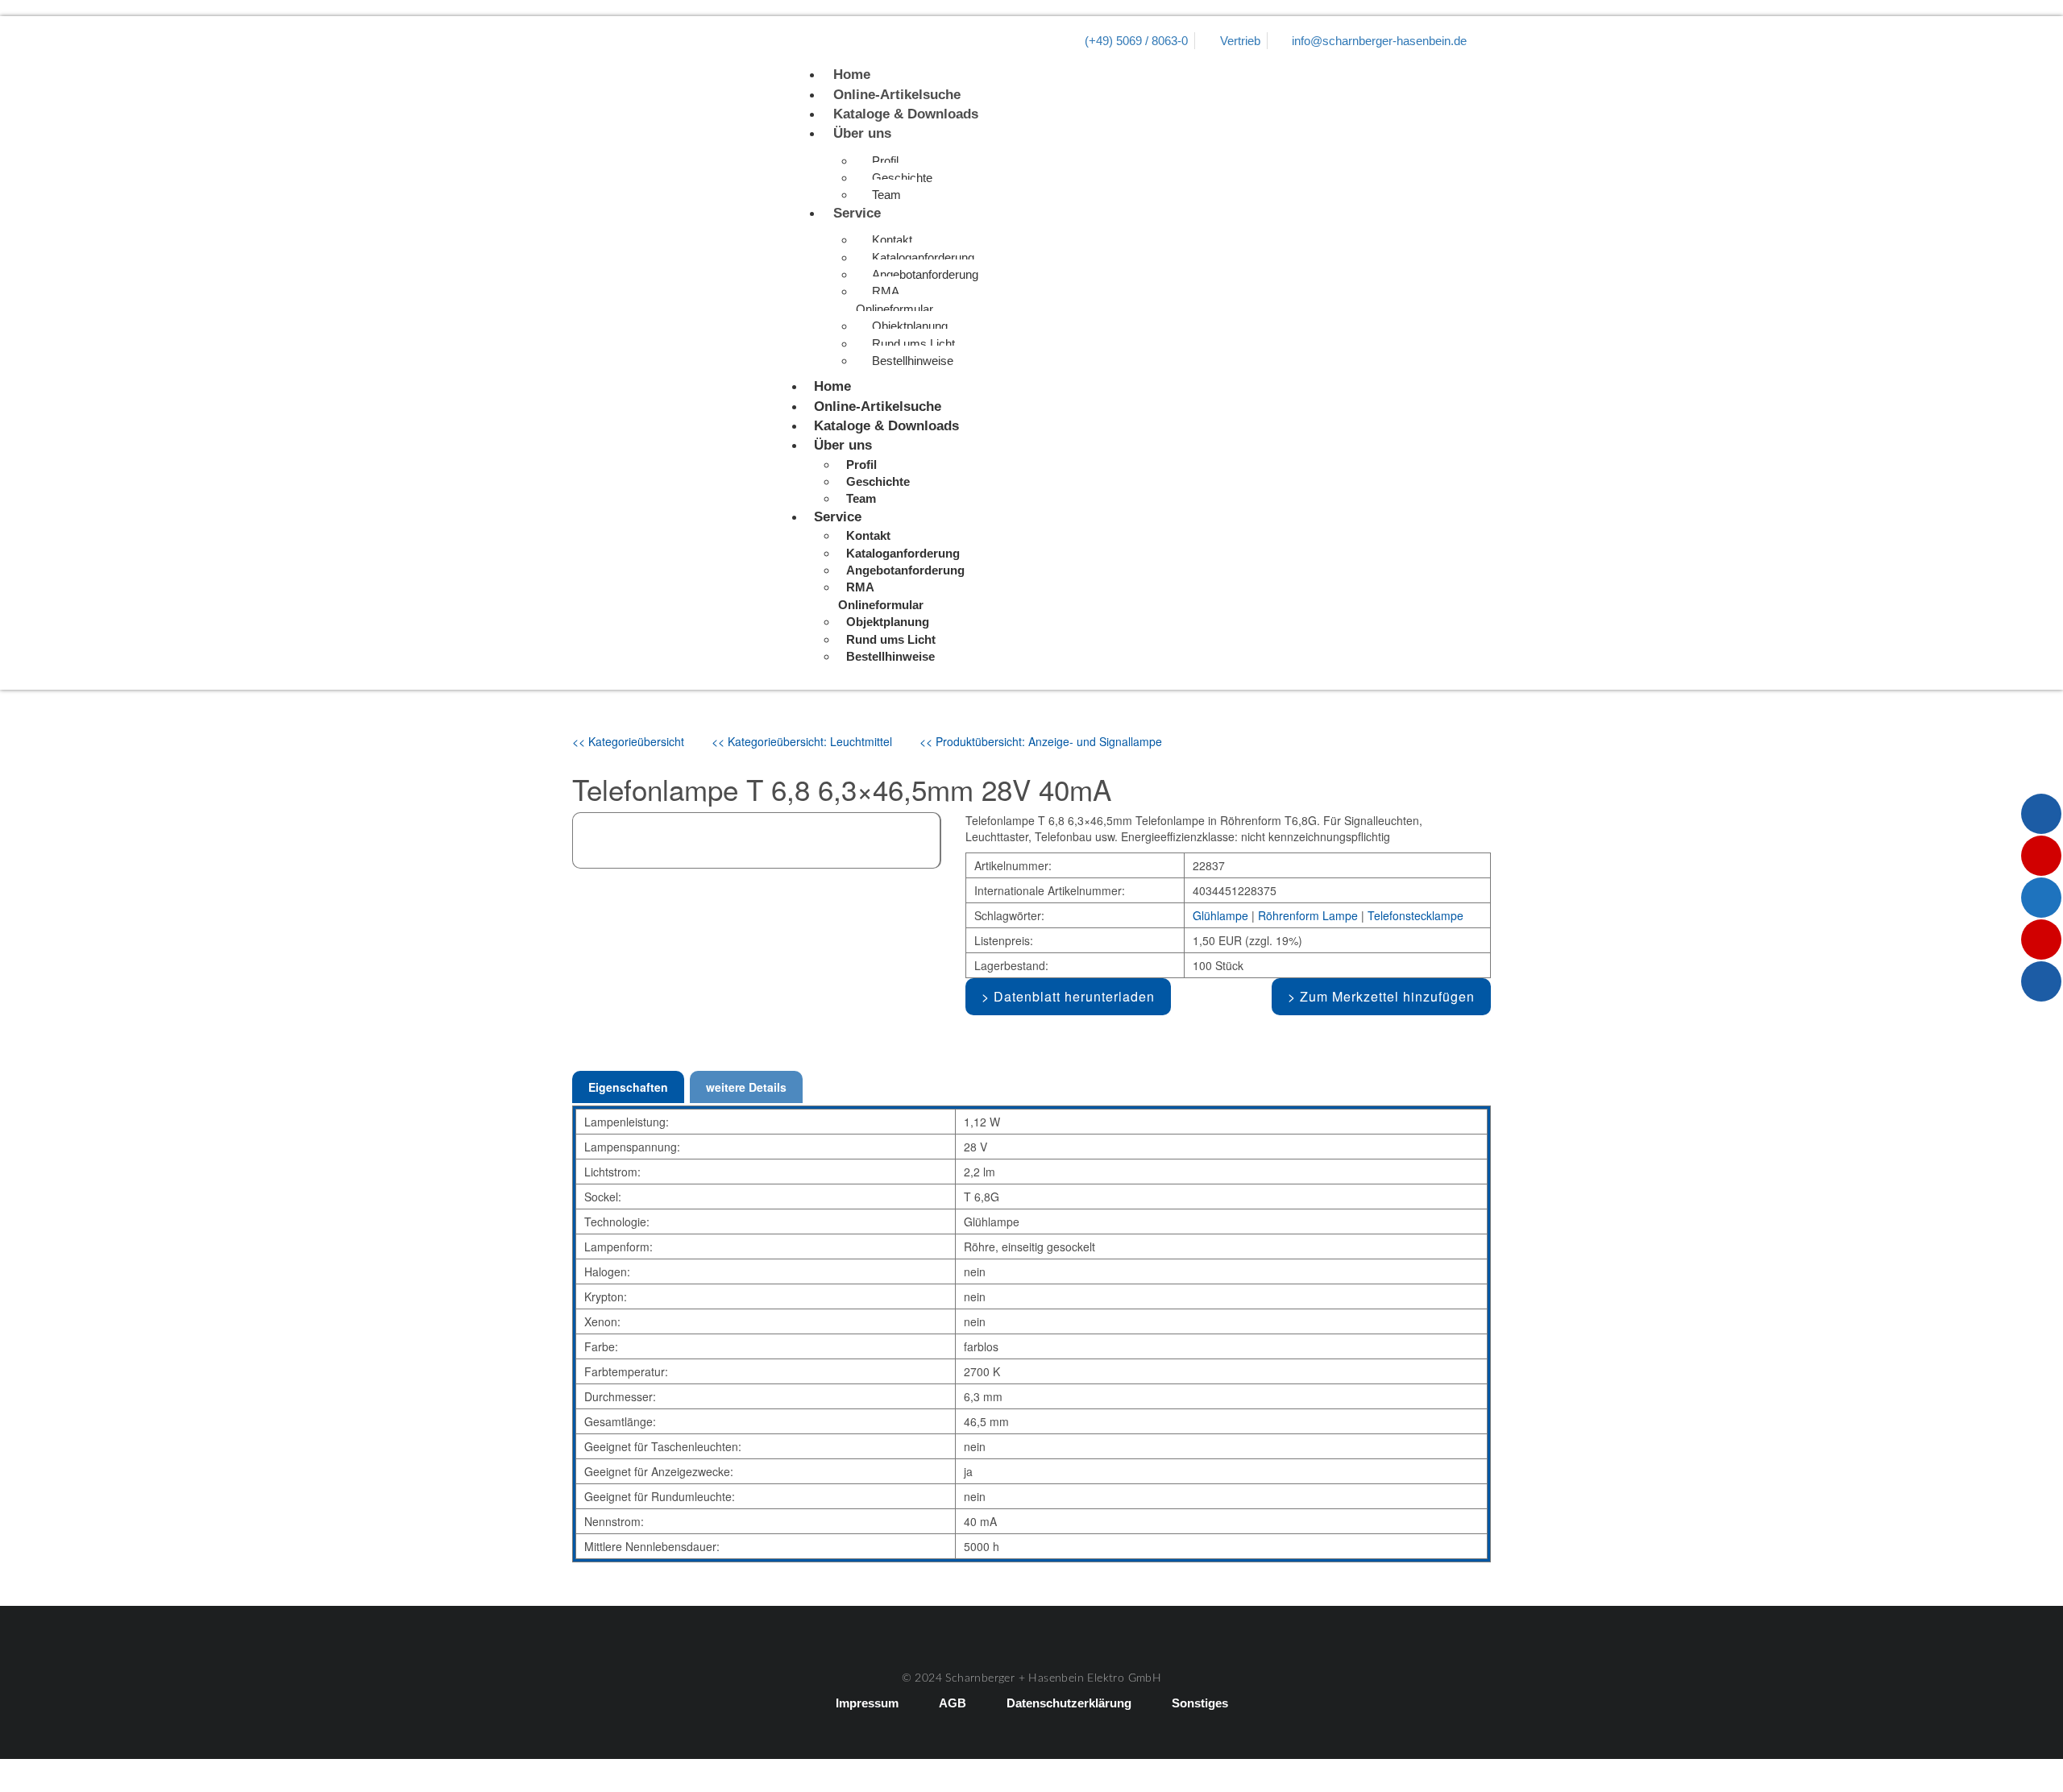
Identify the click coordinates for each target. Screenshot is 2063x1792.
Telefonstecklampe (1415, 915)
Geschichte (902, 178)
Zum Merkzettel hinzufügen (1387, 996)
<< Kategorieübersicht (628, 741)
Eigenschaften (628, 1087)
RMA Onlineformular (895, 300)
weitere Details (746, 1087)
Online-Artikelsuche (897, 95)
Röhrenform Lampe (1308, 915)
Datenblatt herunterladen (1074, 996)
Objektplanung (910, 326)
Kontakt (892, 240)
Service (857, 213)
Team (886, 195)
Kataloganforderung (923, 257)
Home (852, 75)
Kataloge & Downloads (906, 114)
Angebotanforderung (925, 274)
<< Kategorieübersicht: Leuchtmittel (802, 741)
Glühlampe (1220, 915)
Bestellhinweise (913, 361)
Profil (885, 161)
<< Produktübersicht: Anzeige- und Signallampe (1041, 741)
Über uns (862, 133)
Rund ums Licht (913, 344)
